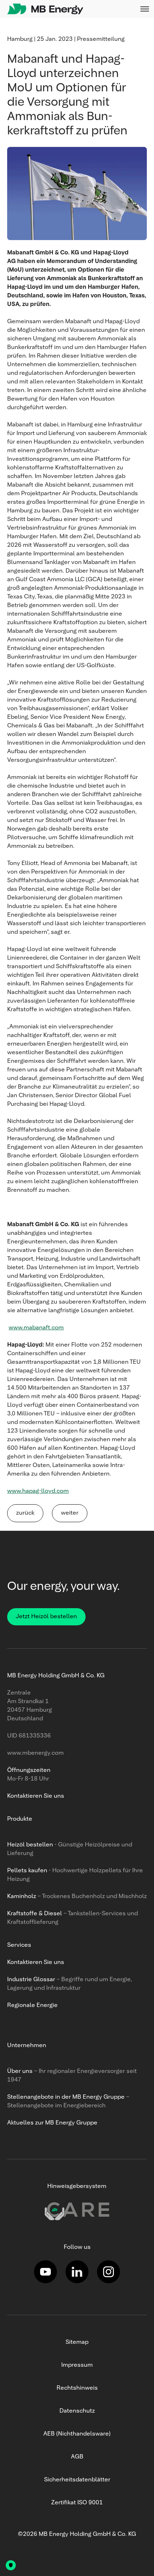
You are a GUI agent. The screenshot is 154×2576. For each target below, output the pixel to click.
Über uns (20, 2071)
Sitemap (77, 2342)
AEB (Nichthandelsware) (77, 2434)
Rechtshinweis (77, 2388)
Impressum (77, 2365)
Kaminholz (22, 1897)
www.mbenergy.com (35, 1753)
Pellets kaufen (27, 1871)
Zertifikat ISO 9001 (77, 2503)
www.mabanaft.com (36, 1328)
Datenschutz (77, 2411)
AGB (77, 2457)
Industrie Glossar (31, 1980)
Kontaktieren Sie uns (36, 1963)
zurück (25, 1513)
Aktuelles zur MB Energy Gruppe (52, 2123)
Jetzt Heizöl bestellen (46, 1617)
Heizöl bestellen (30, 1845)
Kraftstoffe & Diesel (35, 1914)
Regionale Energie (32, 2006)
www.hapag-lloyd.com (38, 1491)
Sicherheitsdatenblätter (77, 2480)
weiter (70, 1513)
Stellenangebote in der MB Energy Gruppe (66, 2097)
